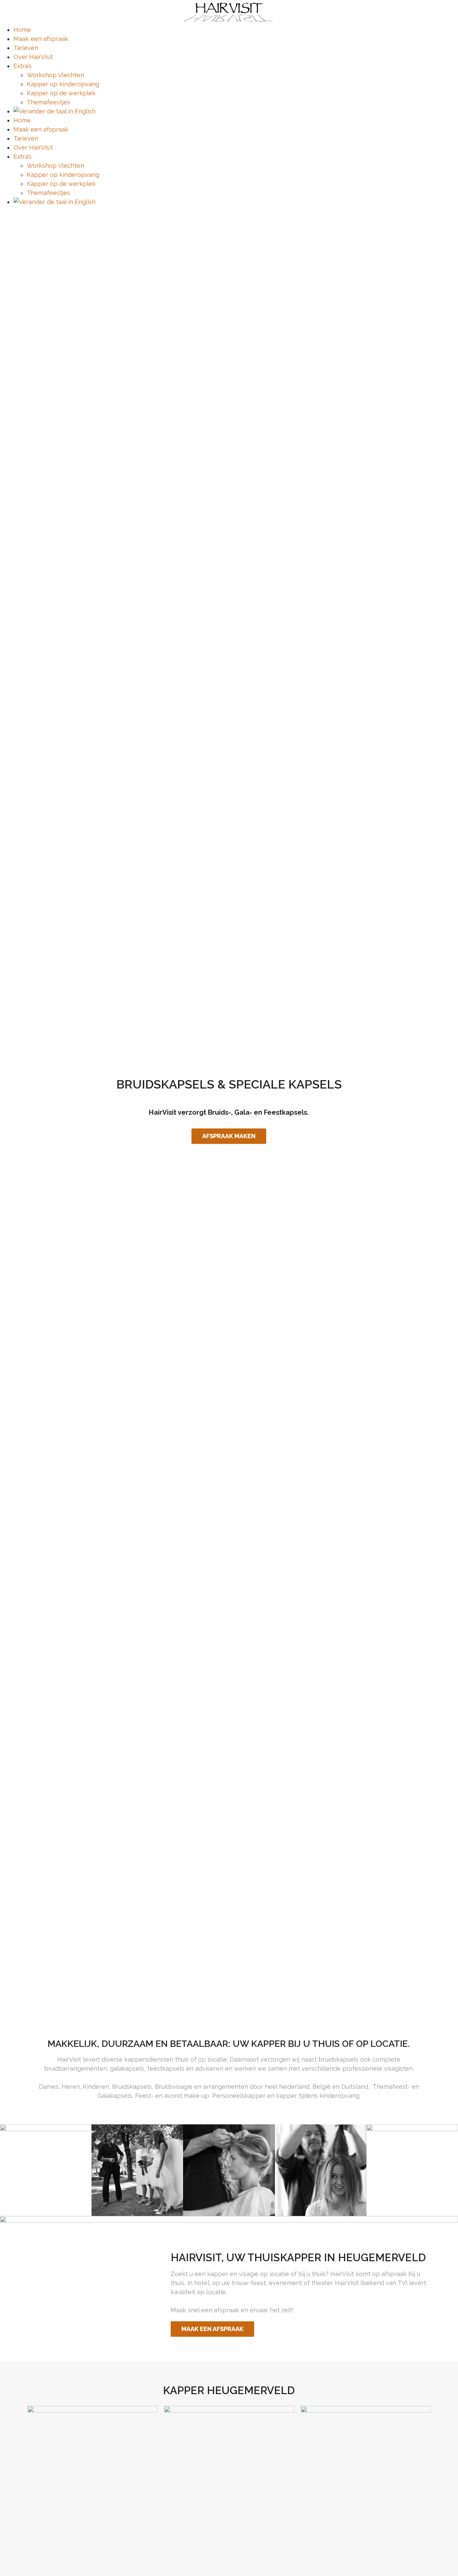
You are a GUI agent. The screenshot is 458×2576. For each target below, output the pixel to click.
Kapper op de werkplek (61, 93)
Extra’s (22, 66)
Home (22, 30)
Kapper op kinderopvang (63, 84)
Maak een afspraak (41, 39)
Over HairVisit (33, 57)
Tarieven (26, 48)
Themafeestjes (48, 102)
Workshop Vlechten (55, 75)
